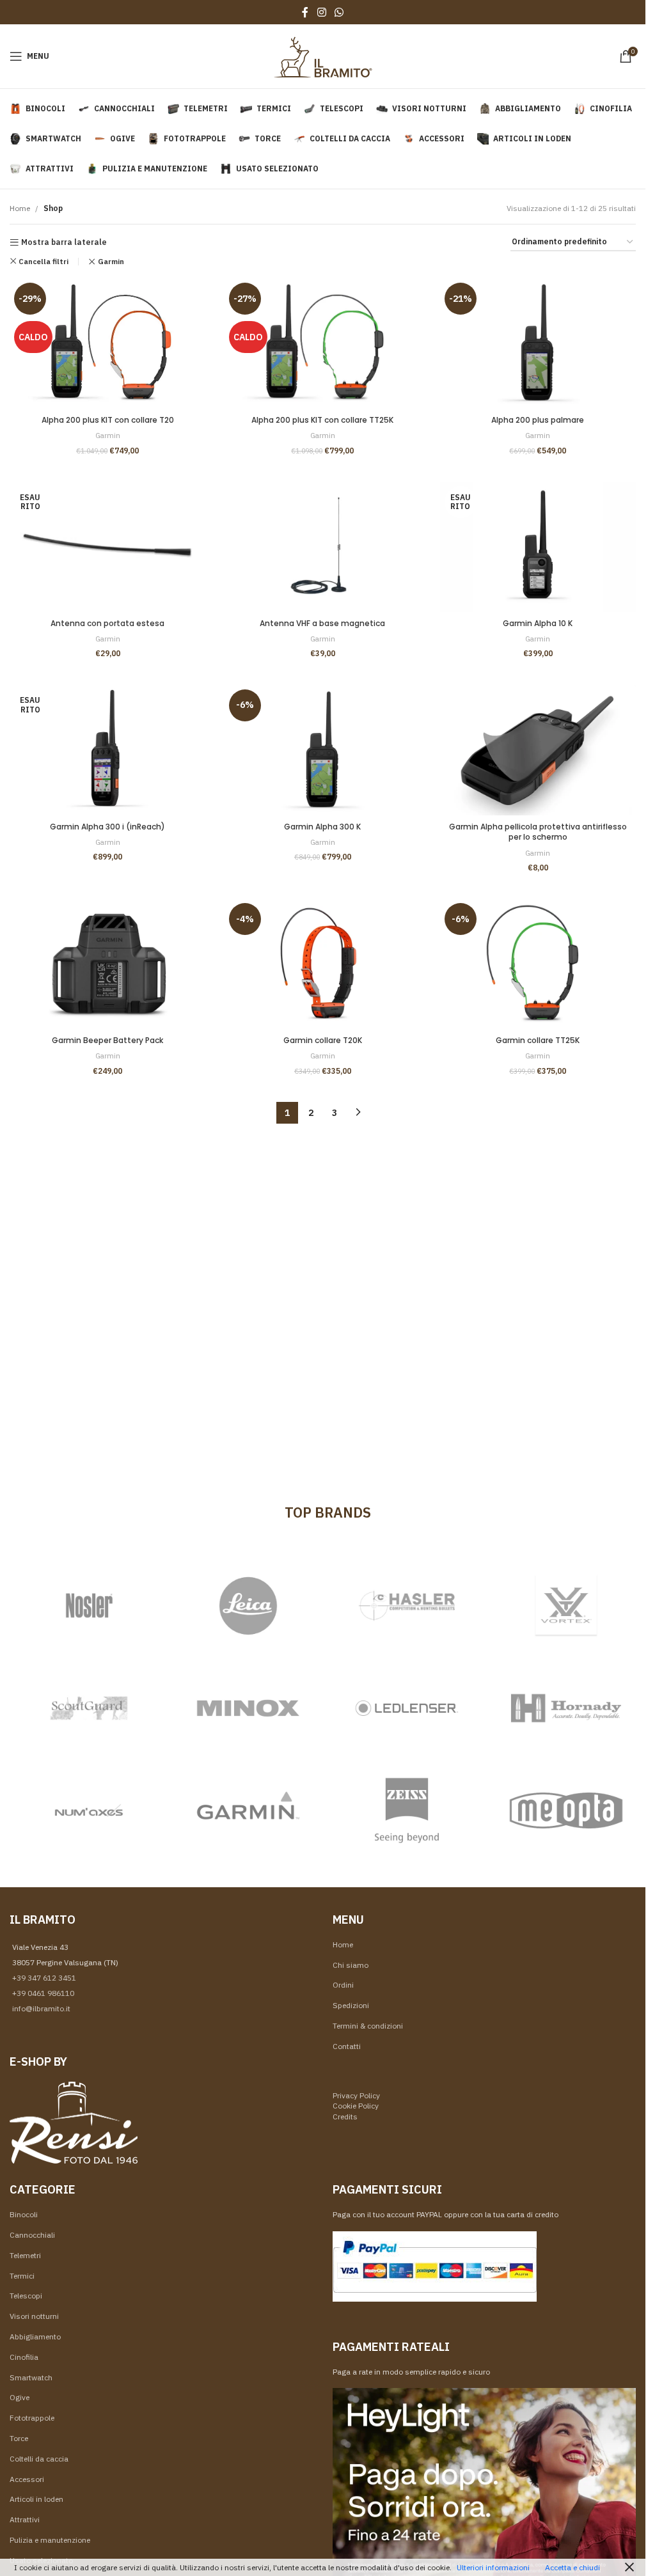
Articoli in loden (36, 2499)
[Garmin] (249, 1810)
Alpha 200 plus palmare (538, 420)
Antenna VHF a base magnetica (322, 623)
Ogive (20, 2397)
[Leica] (249, 1606)
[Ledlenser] (407, 1708)
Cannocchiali (32, 2235)
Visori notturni (34, 2316)
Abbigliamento (35, 2336)
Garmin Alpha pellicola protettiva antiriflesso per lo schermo (538, 832)
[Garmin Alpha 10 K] (538, 547)
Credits (345, 2117)
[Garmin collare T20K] (322, 964)
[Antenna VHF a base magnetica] (322, 547)
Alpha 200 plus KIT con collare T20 (108, 420)
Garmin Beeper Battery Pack (107, 1040)
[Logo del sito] (323, 55)
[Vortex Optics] (566, 1606)
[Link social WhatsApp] (339, 12)
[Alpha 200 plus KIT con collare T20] (107, 343)
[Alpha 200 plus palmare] (538, 343)
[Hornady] (566, 1708)
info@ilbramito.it (41, 2008)
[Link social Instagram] (321, 12)
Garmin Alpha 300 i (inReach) (107, 827)
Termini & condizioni (368, 2026)
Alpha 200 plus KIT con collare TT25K (322, 420)
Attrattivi (25, 2519)
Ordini (343, 1985)
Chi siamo (351, 1965)
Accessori (27, 2479)
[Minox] (249, 1708)
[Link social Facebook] (305, 12)
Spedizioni (351, 2005)
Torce (19, 2438)
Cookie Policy (356, 2106)
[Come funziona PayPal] (435, 2266)
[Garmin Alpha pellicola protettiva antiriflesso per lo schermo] (538, 750)
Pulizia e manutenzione (50, 2540)
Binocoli (24, 2214)
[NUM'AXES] (89, 1810)
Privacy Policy (356, 2095)
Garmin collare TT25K (538, 1040)
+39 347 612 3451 (44, 1978)
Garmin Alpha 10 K (538, 623)
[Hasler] (407, 1606)
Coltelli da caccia (39, 2459)
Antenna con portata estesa (107, 623)
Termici (22, 2276)
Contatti (347, 2046)
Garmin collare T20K (323, 1040)
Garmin (111, 261)
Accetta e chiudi (572, 2567)
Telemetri (25, 2255)
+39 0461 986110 (43, 1993)
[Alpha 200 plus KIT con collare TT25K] (322, 343)
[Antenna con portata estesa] (107, 547)
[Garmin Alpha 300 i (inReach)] (107, 750)
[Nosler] (89, 1606)
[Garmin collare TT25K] (538, 964)
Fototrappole (32, 2418)
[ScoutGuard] (89, 1708)
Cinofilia (24, 2357)
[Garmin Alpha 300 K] (322, 750)
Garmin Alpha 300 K (322, 827)
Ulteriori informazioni (493, 2567)
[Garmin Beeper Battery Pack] (107, 964)
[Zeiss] (407, 1810)
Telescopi (26, 2296)
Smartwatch (31, 2377)
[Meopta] (566, 1810)
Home (20, 208)
